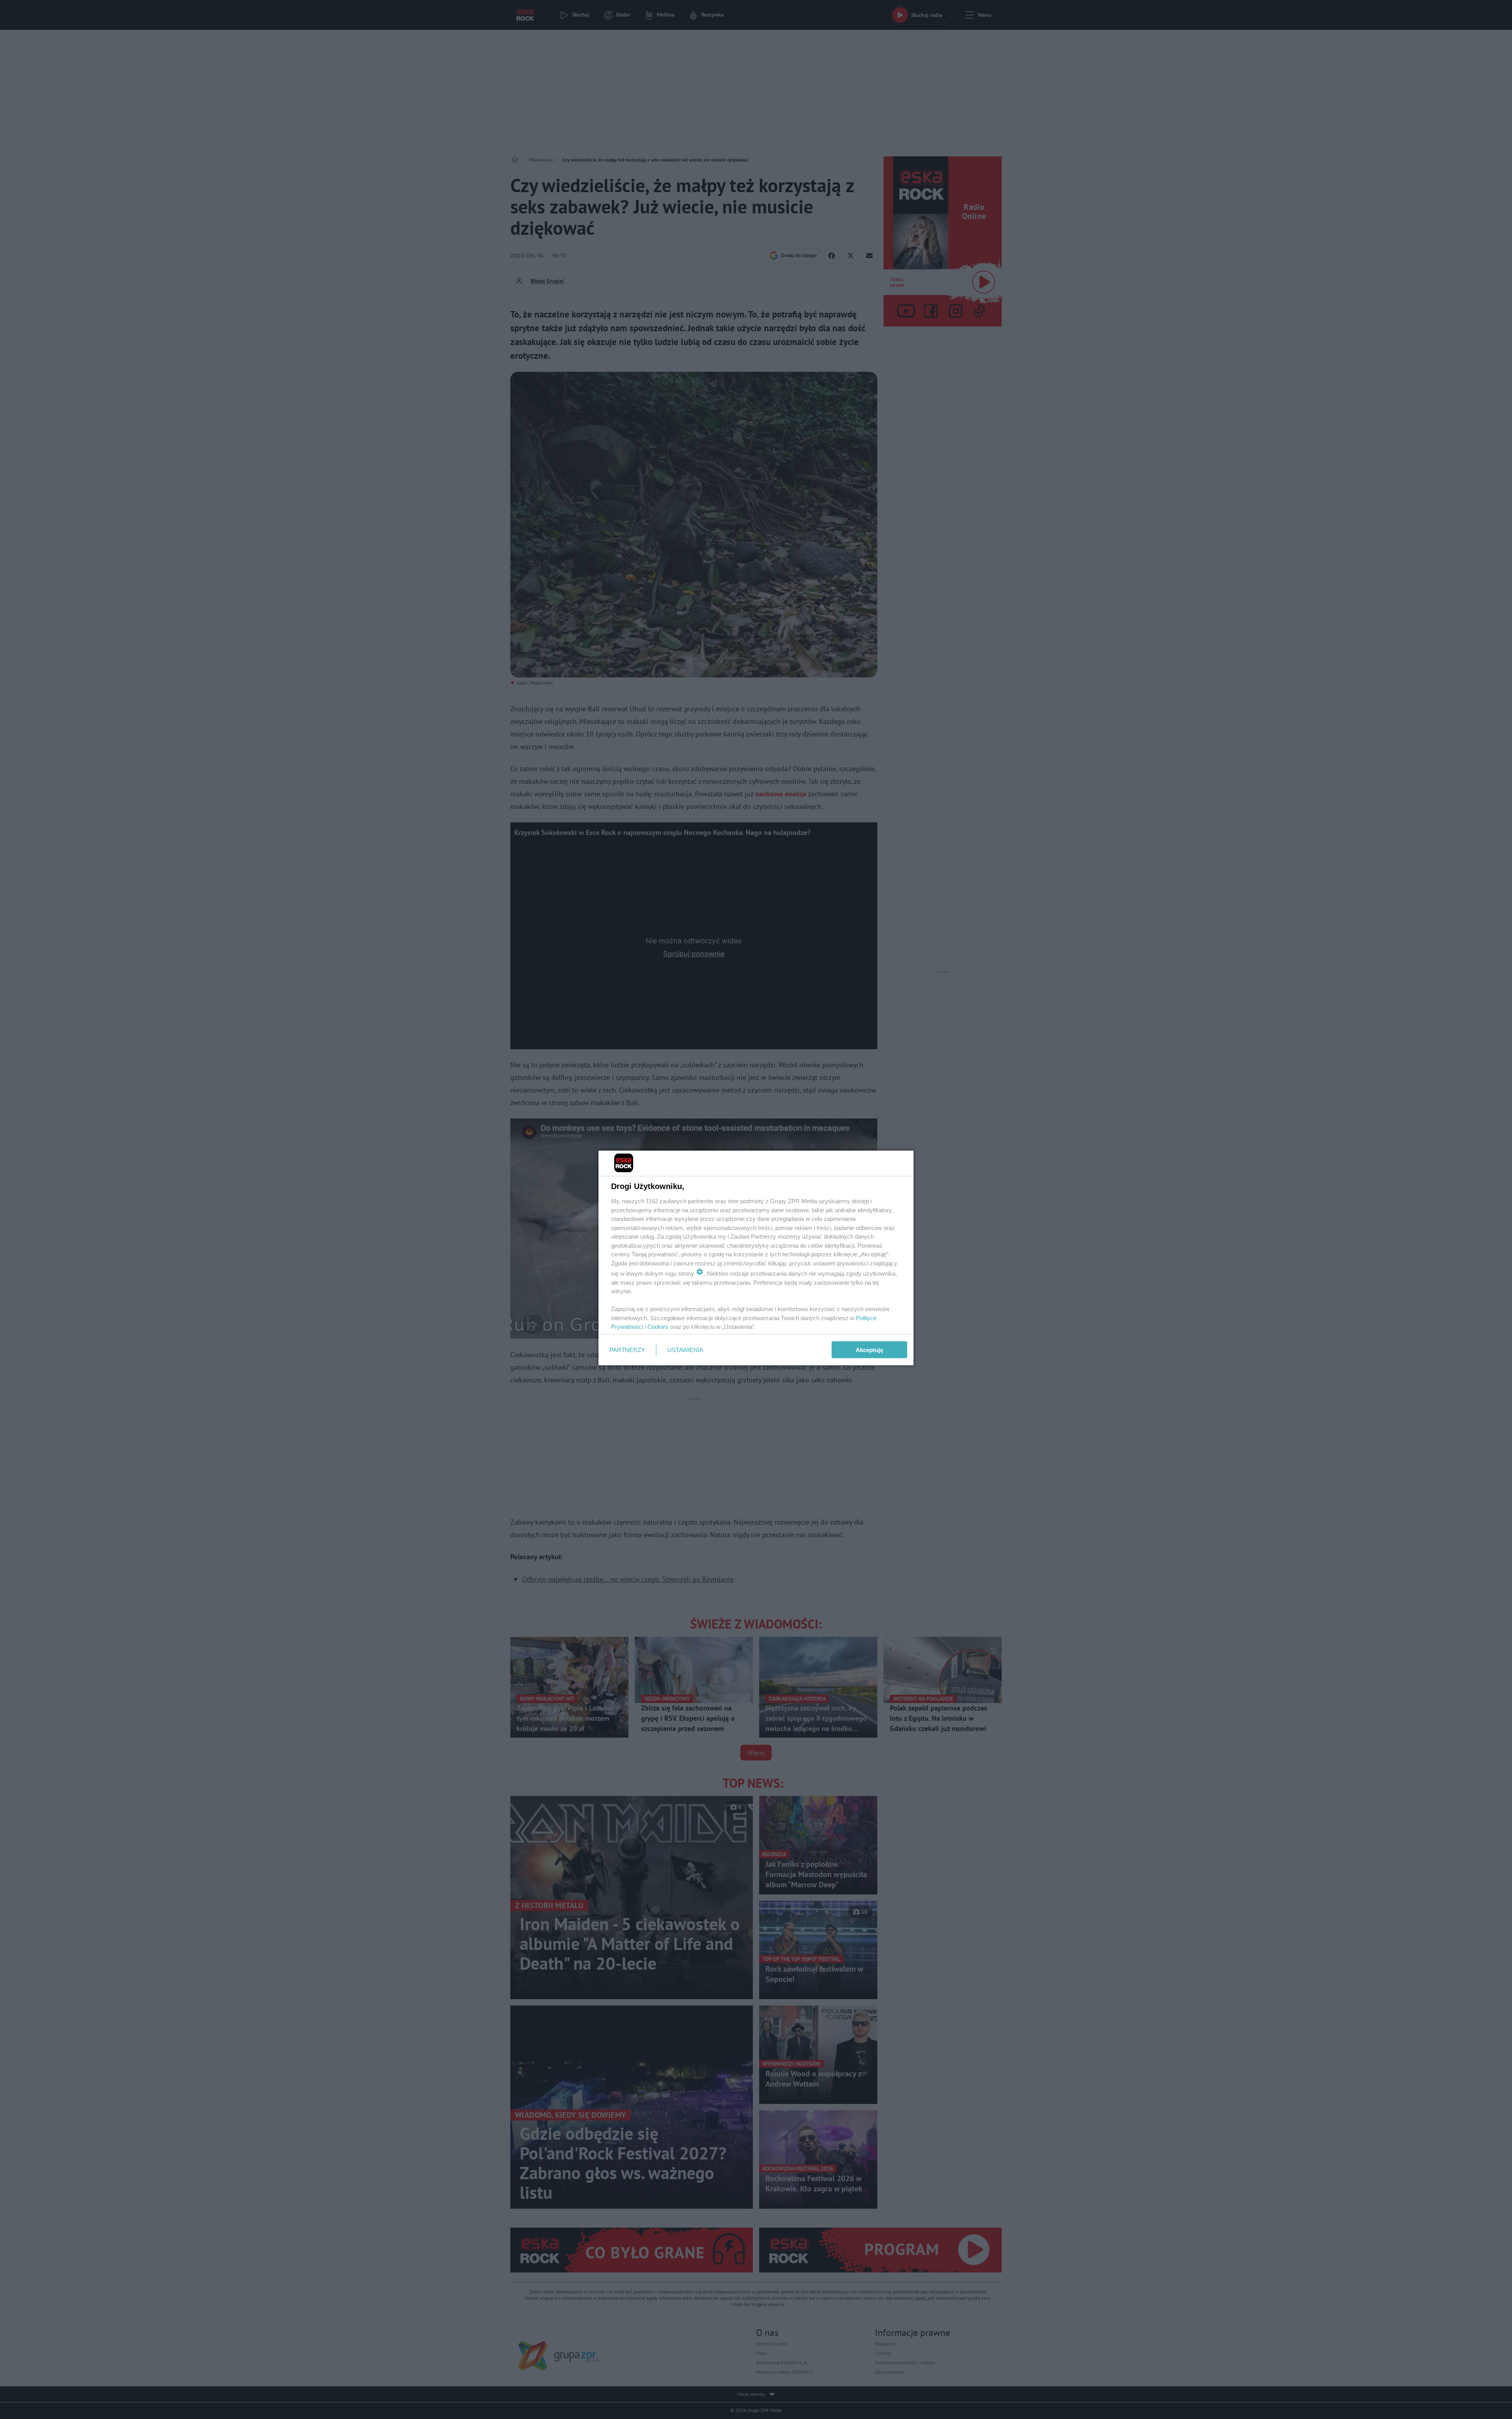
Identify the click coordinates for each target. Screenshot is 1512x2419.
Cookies (658, 1327)
